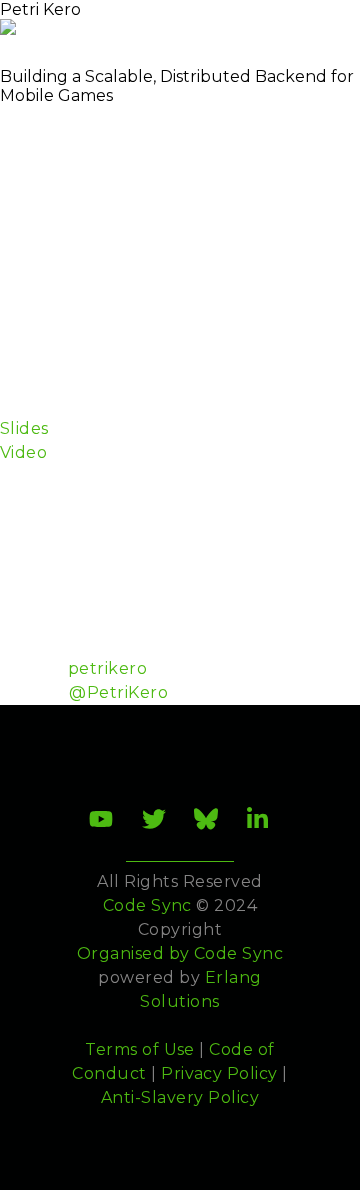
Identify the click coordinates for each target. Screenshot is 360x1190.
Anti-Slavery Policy (180, 1097)
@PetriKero (118, 692)
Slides (24, 428)
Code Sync (238, 953)
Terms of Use (140, 1049)
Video (23, 452)
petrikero (107, 668)
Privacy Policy (219, 1073)
